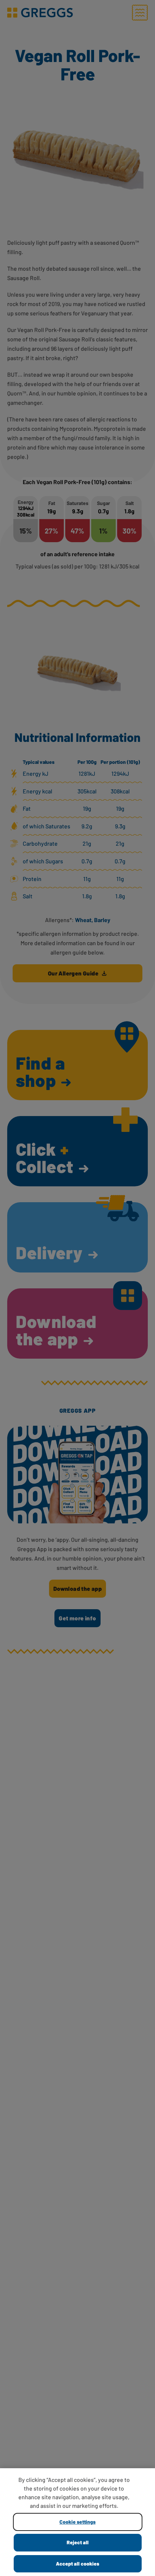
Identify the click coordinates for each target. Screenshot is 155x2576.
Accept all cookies (77, 2564)
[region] (77, 2522)
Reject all (78, 2542)
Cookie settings (77, 2522)
